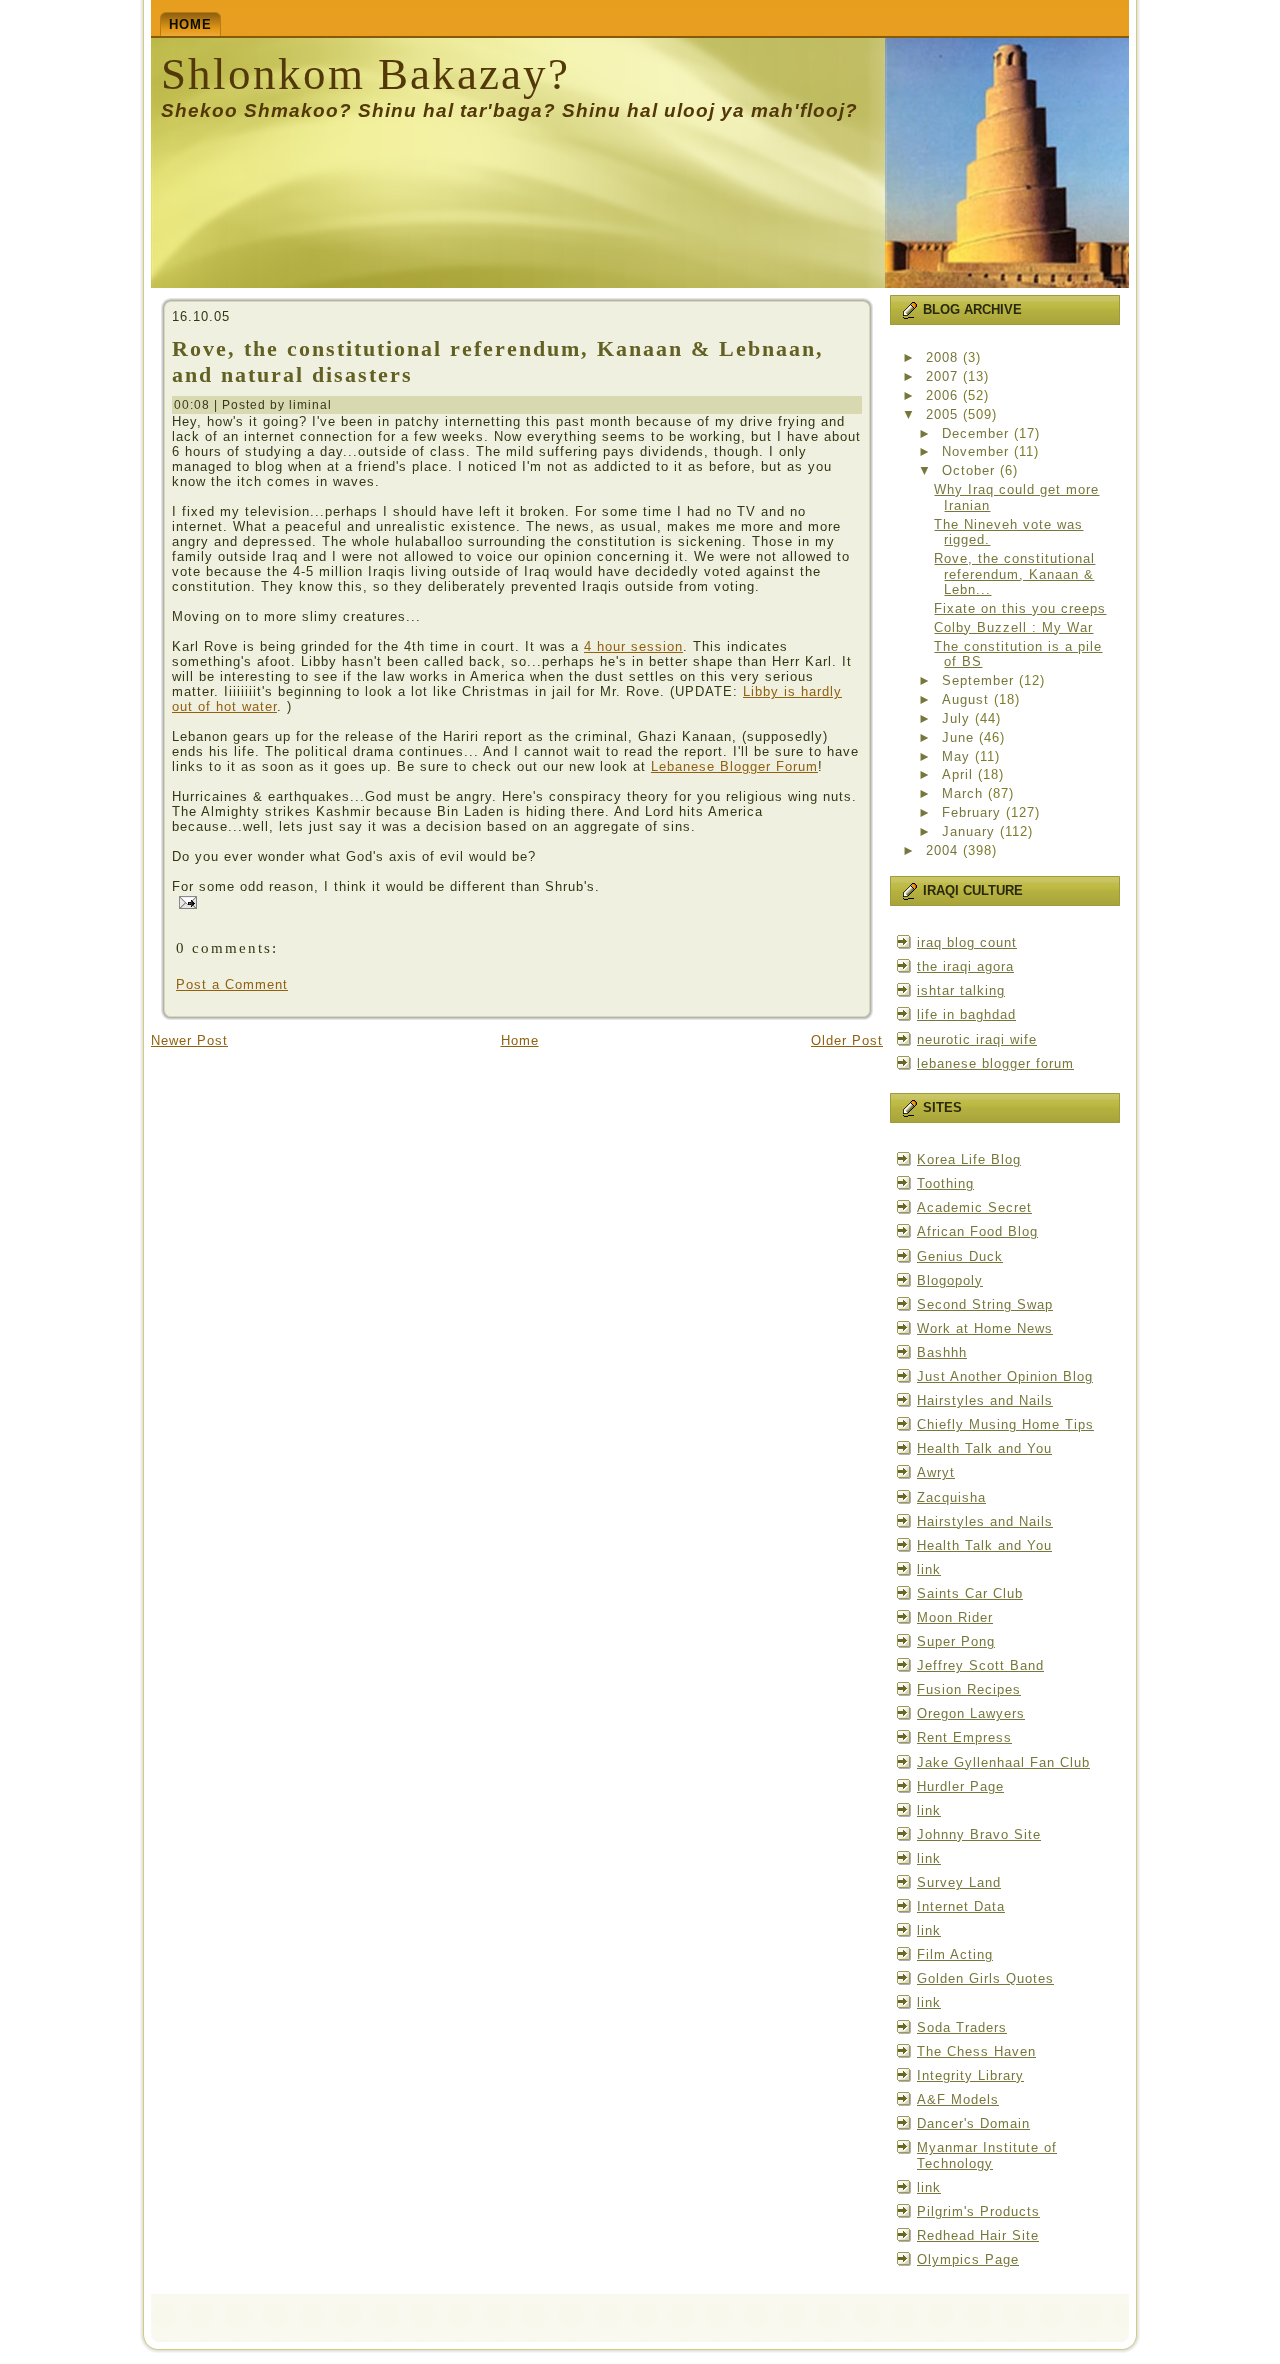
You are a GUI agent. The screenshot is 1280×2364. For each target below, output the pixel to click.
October (971, 470)
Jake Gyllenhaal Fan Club (1003, 1762)
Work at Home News (985, 1328)
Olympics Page (968, 2259)
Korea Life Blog (969, 1159)
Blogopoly (950, 1280)
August (968, 699)
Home (520, 1040)
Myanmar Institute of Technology (987, 2155)
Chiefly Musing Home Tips (1005, 1424)
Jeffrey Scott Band (980, 1665)
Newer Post (189, 1040)
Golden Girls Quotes (985, 1978)
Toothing (945, 1183)
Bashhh (942, 1352)
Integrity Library (970, 2075)
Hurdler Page (960, 1786)
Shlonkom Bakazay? (365, 74)
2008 (944, 357)
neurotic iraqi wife (977, 1039)
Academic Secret (974, 1207)
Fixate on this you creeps (1020, 608)
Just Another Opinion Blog (1005, 1376)
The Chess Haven (976, 2051)
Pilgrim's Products (978, 2211)
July (958, 718)
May (958, 756)
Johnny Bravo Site (979, 1834)
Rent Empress (964, 1737)
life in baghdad (966, 1014)
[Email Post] (184, 901)
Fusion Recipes (969, 1689)
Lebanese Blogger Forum (734, 766)
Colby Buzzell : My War (1013, 627)
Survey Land (959, 1882)
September (980, 680)
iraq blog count (967, 942)
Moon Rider (955, 1617)
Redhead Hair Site (978, 2235)
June (960, 737)
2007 (944, 376)
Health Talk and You (984, 1448)
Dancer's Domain (973, 2123)
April (960, 774)
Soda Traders (962, 2027)
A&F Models (958, 2099)
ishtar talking (961, 990)
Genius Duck (960, 1256)
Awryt (936, 1472)
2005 (944, 414)
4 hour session (633, 646)
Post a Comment (232, 984)
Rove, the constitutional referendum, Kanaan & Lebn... (1014, 574)
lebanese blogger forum (995, 1063)
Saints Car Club (970, 1593)
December (978, 433)
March (965, 793)
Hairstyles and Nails (985, 1400)
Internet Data (961, 1906)
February (974, 812)
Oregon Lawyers (971, 1713)
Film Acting (955, 1954)
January (971, 831)
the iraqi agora (965, 966)
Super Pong (956, 1641)
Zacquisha (951, 1497)
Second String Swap (985, 1304)
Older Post (847, 1040)
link (929, 1569)
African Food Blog (977, 1231)
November (978, 451)
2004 (944, 850)
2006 (944, 395)
